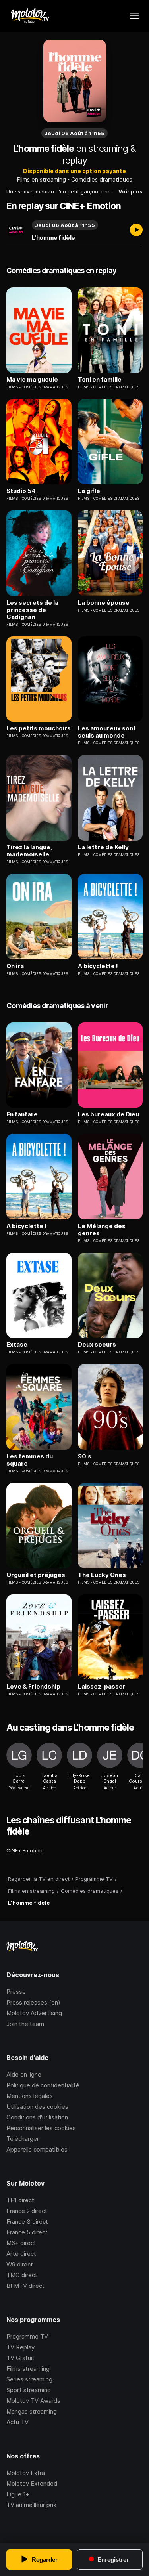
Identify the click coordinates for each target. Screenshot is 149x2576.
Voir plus (131, 191)
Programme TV (27, 2336)
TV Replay (20, 2347)
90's (85, 1456)
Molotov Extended (32, 2483)
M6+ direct (21, 2243)
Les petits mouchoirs (39, 728)
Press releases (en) (33, 2002)
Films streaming (28, 2369)
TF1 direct (20, 2200)
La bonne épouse (104, 603)
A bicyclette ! (98, 966)
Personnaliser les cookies (41, 2128)
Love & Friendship (33, 1687)
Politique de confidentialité (43, 2085)
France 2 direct (27, 2211)
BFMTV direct (25, 2286)
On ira (15, 966)
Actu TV (17, 2422)
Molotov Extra (26, 2473)
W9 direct (20, 2264)
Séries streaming (29, 2379)
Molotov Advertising (34, 2013)
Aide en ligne (24, 2074)
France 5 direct (27, 2232)
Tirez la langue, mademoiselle (29, 851)
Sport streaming (29, 2390)
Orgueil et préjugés (36, 1575)
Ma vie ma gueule (32, 380)
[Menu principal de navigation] (135, 16)
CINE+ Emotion (24, 1850)
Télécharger (23, 2139)
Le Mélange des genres (102, 1230)
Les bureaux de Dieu (108, 1114)
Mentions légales (30, 2096)
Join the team (25, 2024)
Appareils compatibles (37, 2149)
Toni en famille (100, 380)
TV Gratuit (20, 2358)
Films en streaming (42, 179)
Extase (17, 1345)
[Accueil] (30, 16)
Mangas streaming (32, 2411)
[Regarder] (136, 231)
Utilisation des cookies (37, 2107)
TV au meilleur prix (31, 2505)
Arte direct (21, 2254)
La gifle (89, 491)
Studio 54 (21, 491)
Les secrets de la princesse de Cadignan (32, 610)
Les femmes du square (30, 1460)
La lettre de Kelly (103, 847)
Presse (16, 1992)
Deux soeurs (97, 1345)
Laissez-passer (102, 1687)
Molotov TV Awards (33, 2401)
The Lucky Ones (102, 1575)
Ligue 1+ (18, 2494)
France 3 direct (27, 2222)
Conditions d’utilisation (37, 2117)
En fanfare (22, 1114)
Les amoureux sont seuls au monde (107, 732)
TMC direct (22, 2275)
